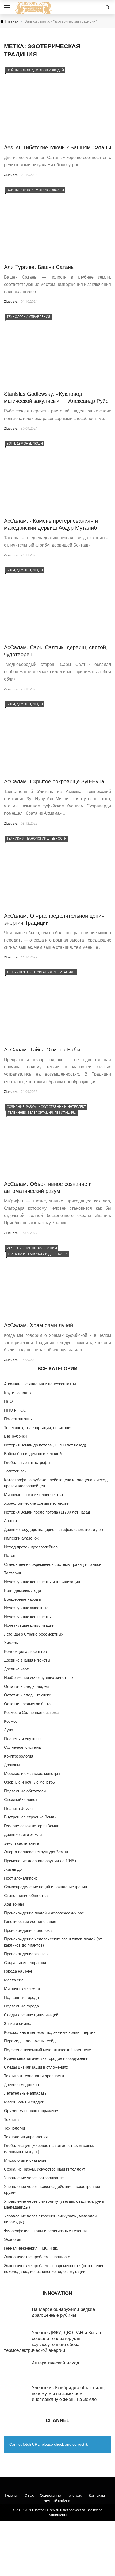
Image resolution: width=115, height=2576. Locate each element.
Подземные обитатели (25, 1791)
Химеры (11, 1643)
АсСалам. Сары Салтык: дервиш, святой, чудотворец (56, 650)
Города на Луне (18, 1971)
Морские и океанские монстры (32, 1774)
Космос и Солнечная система (31, 1712)
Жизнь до (13, 1869)
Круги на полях (18, 1393)
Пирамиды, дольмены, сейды (31, 2041)
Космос (11, 1721)
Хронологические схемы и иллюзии (37, 1503)
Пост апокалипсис (21, 1878)
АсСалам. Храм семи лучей (39, 1325)
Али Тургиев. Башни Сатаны (39, 267)
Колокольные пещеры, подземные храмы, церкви (50, 2032)
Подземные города (21, 2006)
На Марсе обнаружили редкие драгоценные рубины (63, 2312)
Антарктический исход (55, 2362)
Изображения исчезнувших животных (39, 1678)
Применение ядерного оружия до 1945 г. (41, 1861)
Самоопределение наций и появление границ (46, 1887)
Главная (12, 2495)
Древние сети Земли (23, 1834)
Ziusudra (11, 175)
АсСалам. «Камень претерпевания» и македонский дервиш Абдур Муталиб (51, 524)
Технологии (14, 2128)
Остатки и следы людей (26, 1686)
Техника (11, 2119)
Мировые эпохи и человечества (33, 1495)
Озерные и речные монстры (30, 1782)
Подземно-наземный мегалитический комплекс (47, 2050)
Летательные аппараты (26, 2093)
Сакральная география (25, 1963)
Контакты (97, 2495)
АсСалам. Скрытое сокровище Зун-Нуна (54, 781)
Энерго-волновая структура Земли (36, 1852)
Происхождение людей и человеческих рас (44, 1913)
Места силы (15, 1980)
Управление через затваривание (34, 2178)
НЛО (8, 1401)
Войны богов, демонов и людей (35, 70)
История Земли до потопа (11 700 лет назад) (45, 1445)
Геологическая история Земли (32, 1826)
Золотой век (15, 1471)
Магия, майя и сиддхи (24, 2102)
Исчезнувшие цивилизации (32, 1248)
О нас (29, 2495)
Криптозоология (19, 1756)
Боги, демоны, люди (25, 443)
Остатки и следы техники (28, 1695)
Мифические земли (22, 1989)
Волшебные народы (23, 1599)
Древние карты (18, 1669)
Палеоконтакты (18, 1419)
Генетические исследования (30, 1922)
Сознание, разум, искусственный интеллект (46, 1107)
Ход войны (14, 1904)
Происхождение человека (28, 1930)
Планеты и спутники (23, 1739)
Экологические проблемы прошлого (37, 2257)
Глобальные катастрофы (27, 1462)
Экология (13, 2239)
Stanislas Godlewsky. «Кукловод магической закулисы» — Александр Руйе (56, 397)
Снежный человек (21, 1800)
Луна (9, 1730)
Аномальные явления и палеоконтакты (40, 1384)
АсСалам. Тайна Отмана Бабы (42, 1049)
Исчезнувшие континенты (28, 1617)
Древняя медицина (21, 2085)
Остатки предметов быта (27, 1704)
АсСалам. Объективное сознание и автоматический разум (48, 1187)
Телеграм (75, 2495)
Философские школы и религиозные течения (45, 2231)
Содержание (50, 2495)
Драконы (12, 1765)
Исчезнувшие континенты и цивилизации (42, 1582)
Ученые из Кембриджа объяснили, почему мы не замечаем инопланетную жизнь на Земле (68, 2393)
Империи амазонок (21, 1538)
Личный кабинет (58, 2501)
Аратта (10, 1521)
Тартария (12, 1573)
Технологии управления (28, 317)
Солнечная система (22, 1747)
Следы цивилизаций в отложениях (36, 2067)
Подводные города (21, 1997)
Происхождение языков (26, 1954)
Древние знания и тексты (27, 1660)
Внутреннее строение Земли (30, 1817)
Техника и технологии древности (37, 838)
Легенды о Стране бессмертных (34, 1634)
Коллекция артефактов (25, 1651)
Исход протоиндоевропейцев (31, 1547)
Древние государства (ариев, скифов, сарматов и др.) (53, 1529)
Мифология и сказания (25, 2160)
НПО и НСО (15, 1410)
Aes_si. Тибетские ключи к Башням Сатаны (57, 147)
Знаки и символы (20, 2023)
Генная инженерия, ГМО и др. (31, 2248)
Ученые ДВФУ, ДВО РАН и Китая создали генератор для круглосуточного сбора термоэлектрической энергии (52, 2341)
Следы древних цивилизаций (31, 2015)
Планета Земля (18, 1808)
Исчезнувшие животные (26, 1608)
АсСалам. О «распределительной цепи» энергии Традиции (54, 919)
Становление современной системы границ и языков (53, 1564)
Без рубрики (15, 1436)
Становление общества (26, 1896)
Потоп (10, 1555)
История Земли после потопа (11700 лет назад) (48, 1512)
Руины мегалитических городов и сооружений (46, 2058)
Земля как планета (21, 1843)
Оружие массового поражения (32, 2111)
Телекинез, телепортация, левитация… (41, 972)
